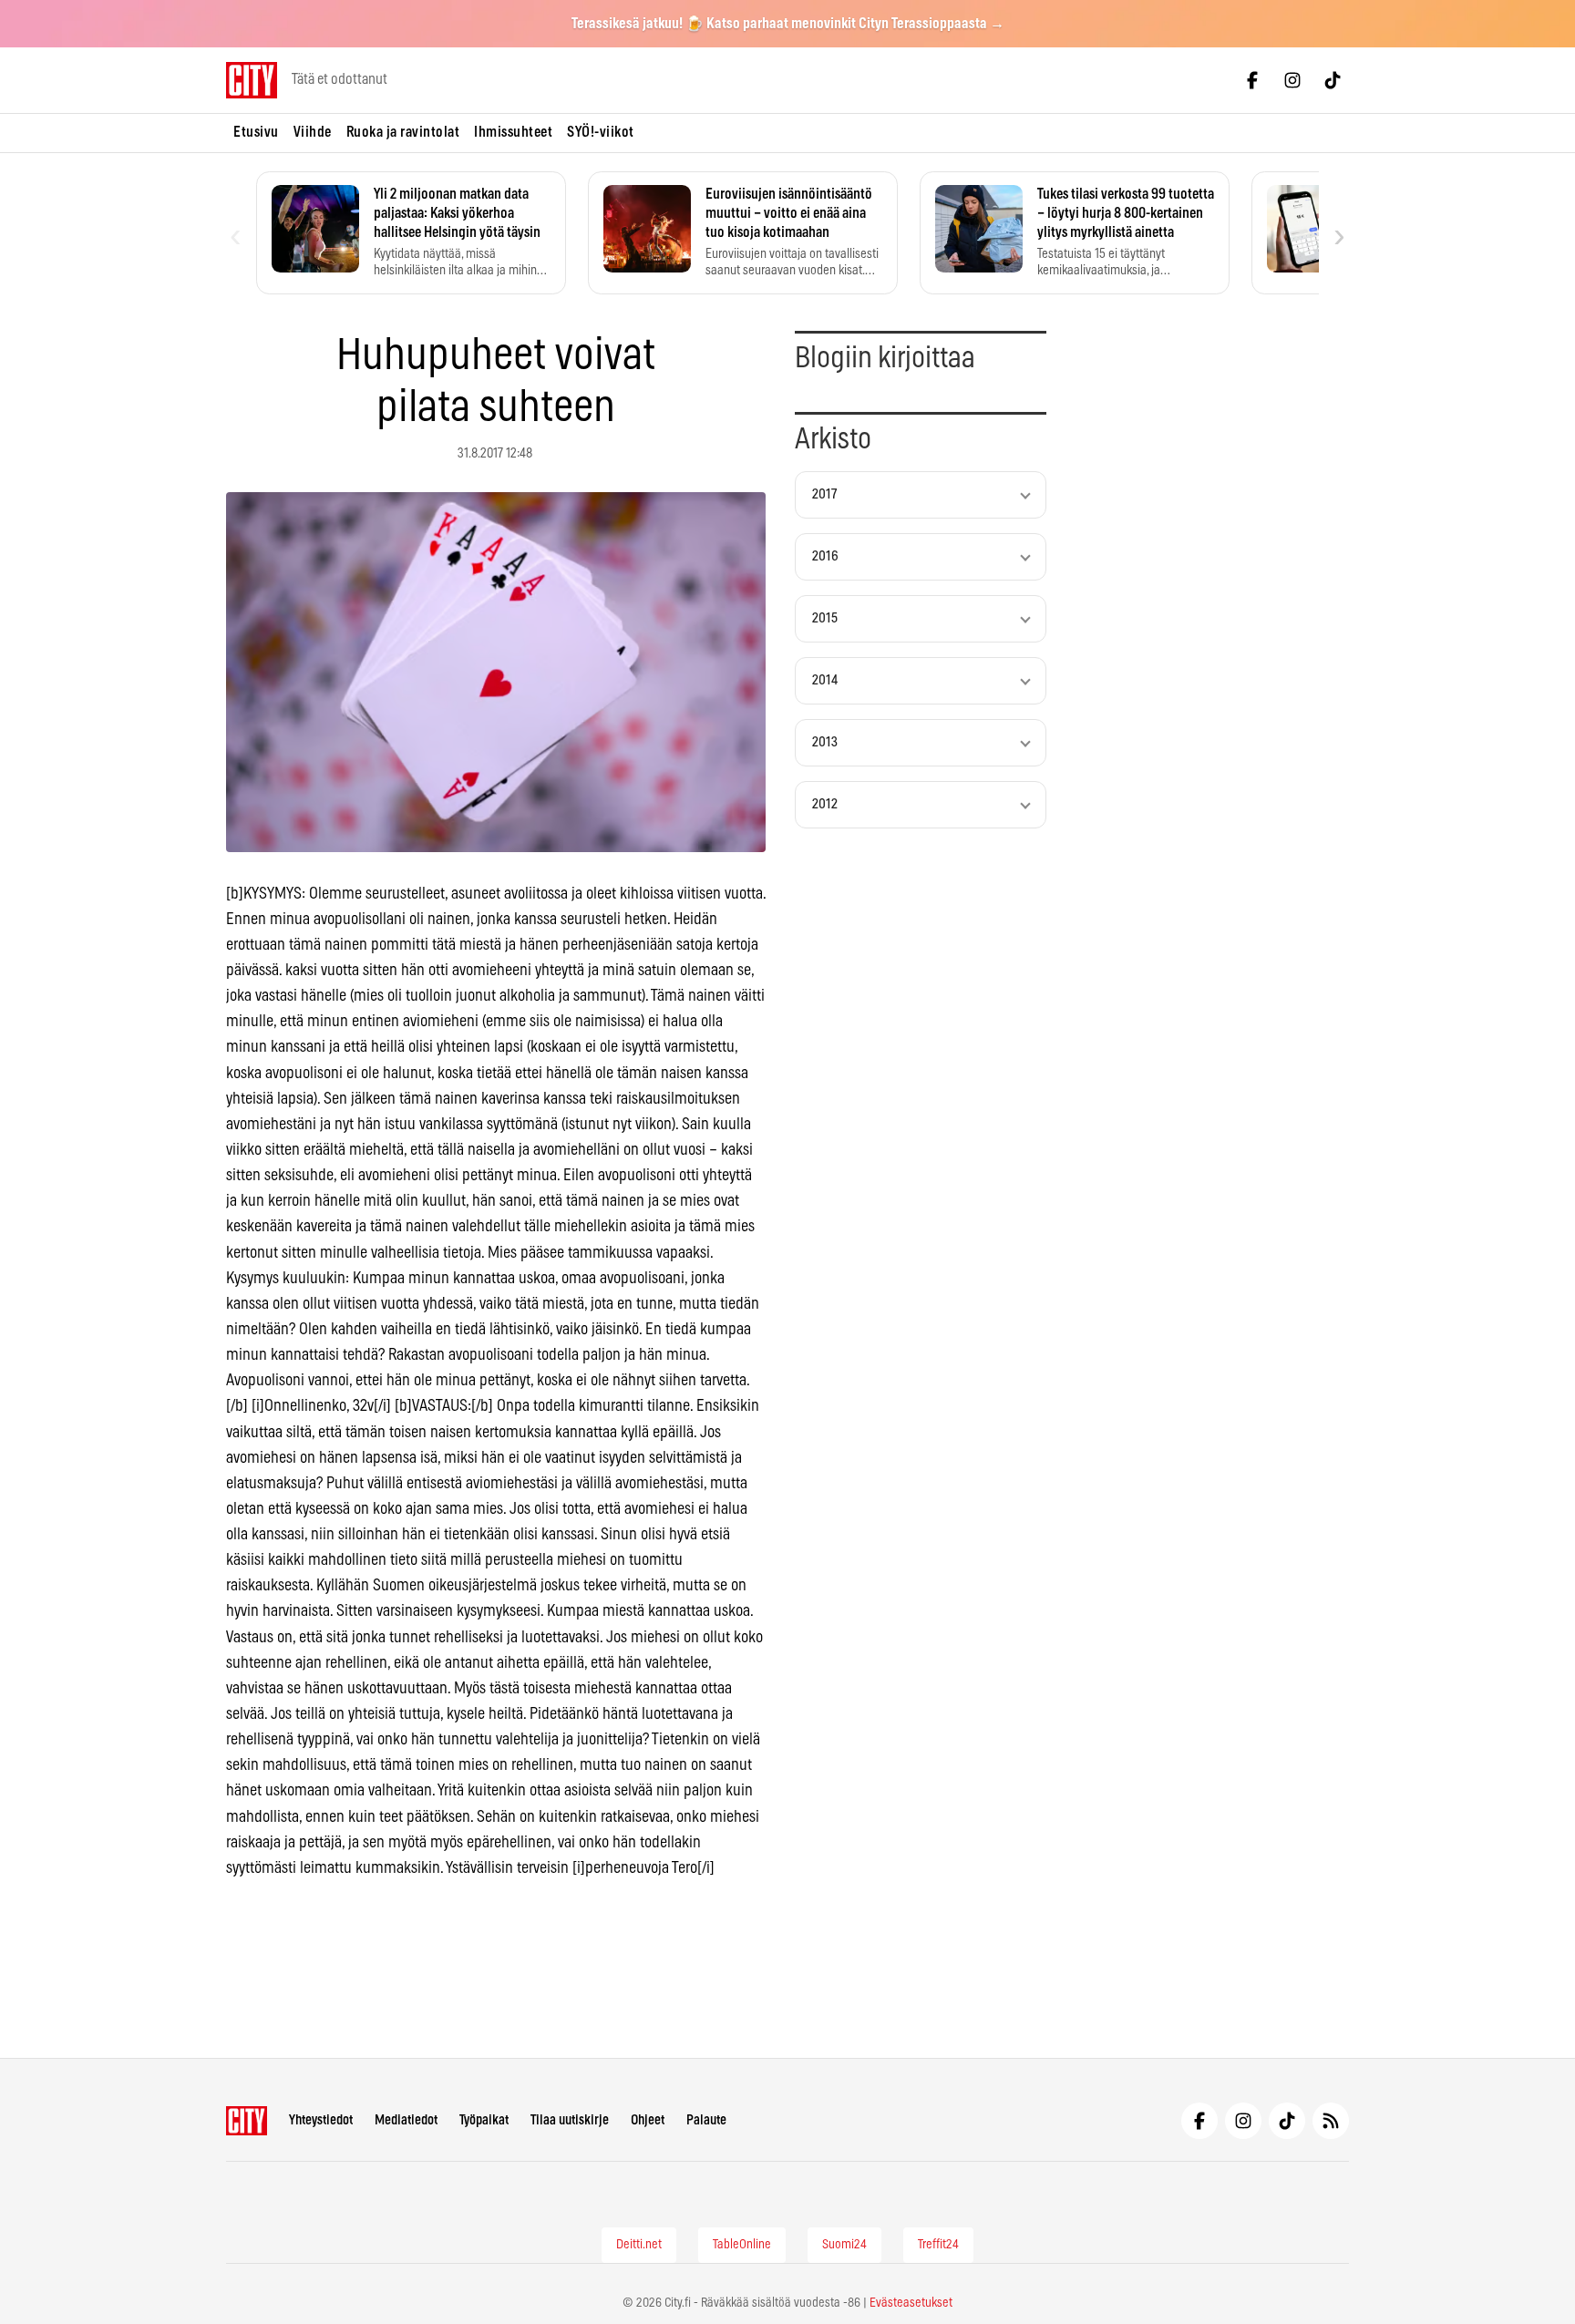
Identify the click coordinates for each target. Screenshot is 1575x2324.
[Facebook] (1252, 80)
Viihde (313, 132)
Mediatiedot (406, 2120)
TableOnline (742, 2245)
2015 (825, 618)
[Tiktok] (1333, 80)
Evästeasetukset (911, 2303)
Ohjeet (648, 2120)
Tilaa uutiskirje (570, 2120)
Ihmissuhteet (513, 132)
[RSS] (1331, 2121)
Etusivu (256, 132)
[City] (247, 2121)
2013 (825, 742)
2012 (825, 804)
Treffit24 (938, 2245)
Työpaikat (484, 2120)
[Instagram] (1292, 80)
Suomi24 (844, 2245)
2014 (825, 680)
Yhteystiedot (321, 2120)
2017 (824, 494)
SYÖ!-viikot (601, 132)
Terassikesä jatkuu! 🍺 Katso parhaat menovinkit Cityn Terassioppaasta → (788, 24)
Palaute (706, 2120)
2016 (825, 556)
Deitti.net (639, 2245)
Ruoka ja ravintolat (403, 132)
